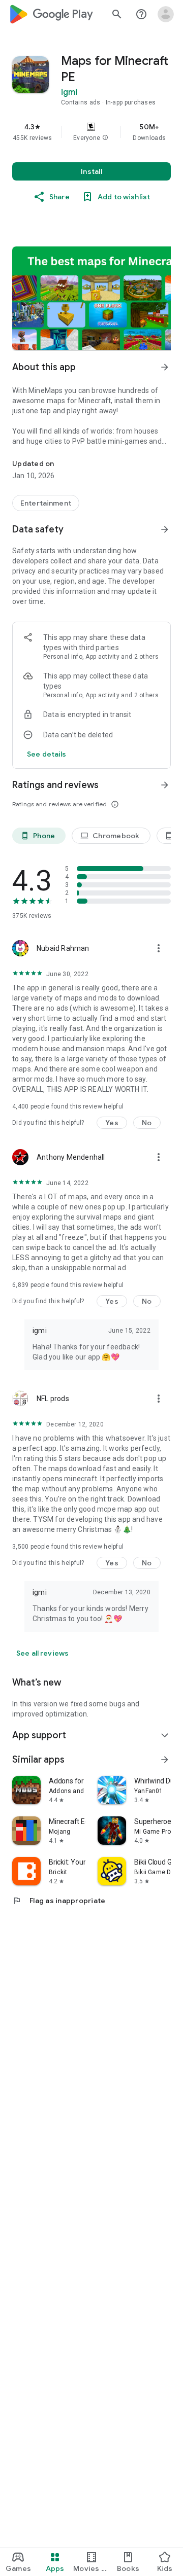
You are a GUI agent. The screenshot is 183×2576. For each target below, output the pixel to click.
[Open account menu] (166, 14)
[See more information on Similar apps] (165, 1760)
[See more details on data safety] (47, 754)
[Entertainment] (46, 503)
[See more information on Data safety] (165, 529)
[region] (91, 132)
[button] (105, 138)
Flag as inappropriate (59, 1901)
